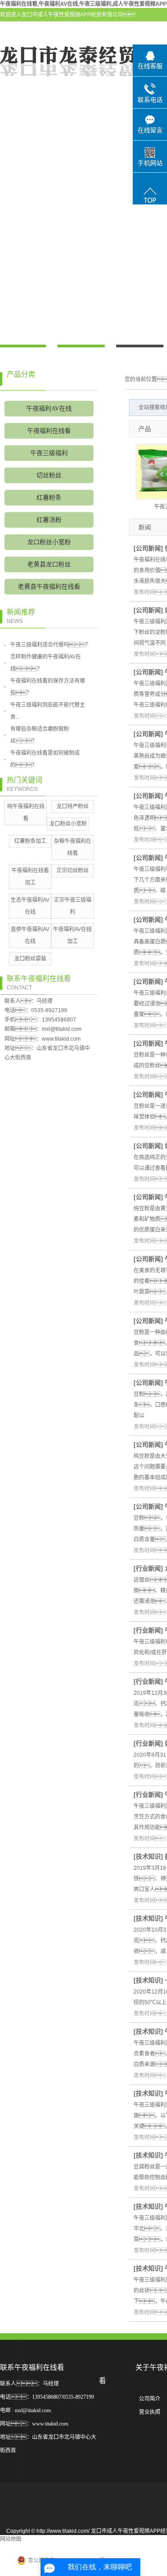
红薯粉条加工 (30, 841)
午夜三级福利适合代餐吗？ (50, 645)
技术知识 (148, 1856)
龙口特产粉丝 (73, 806)
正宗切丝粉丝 (73, 871)
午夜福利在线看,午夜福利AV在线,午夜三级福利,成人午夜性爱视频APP (83, 4)
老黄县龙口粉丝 (49, 564)
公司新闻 (148, 548)
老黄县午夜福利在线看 (49, 587)
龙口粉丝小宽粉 (49, 542)
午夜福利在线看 (49, 431)
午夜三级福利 (49, 453)
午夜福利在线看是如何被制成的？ (45, 759)
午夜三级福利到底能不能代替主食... (48, 711)
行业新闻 (148, 1568)
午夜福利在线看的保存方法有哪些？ (48, 687)
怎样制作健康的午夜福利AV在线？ (46, 663)
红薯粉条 (49, 498)
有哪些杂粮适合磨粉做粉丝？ (40, 735)
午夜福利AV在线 (49, 409)
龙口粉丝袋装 (30, 959)
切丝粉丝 (49, 475)
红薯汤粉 (49, 520)
